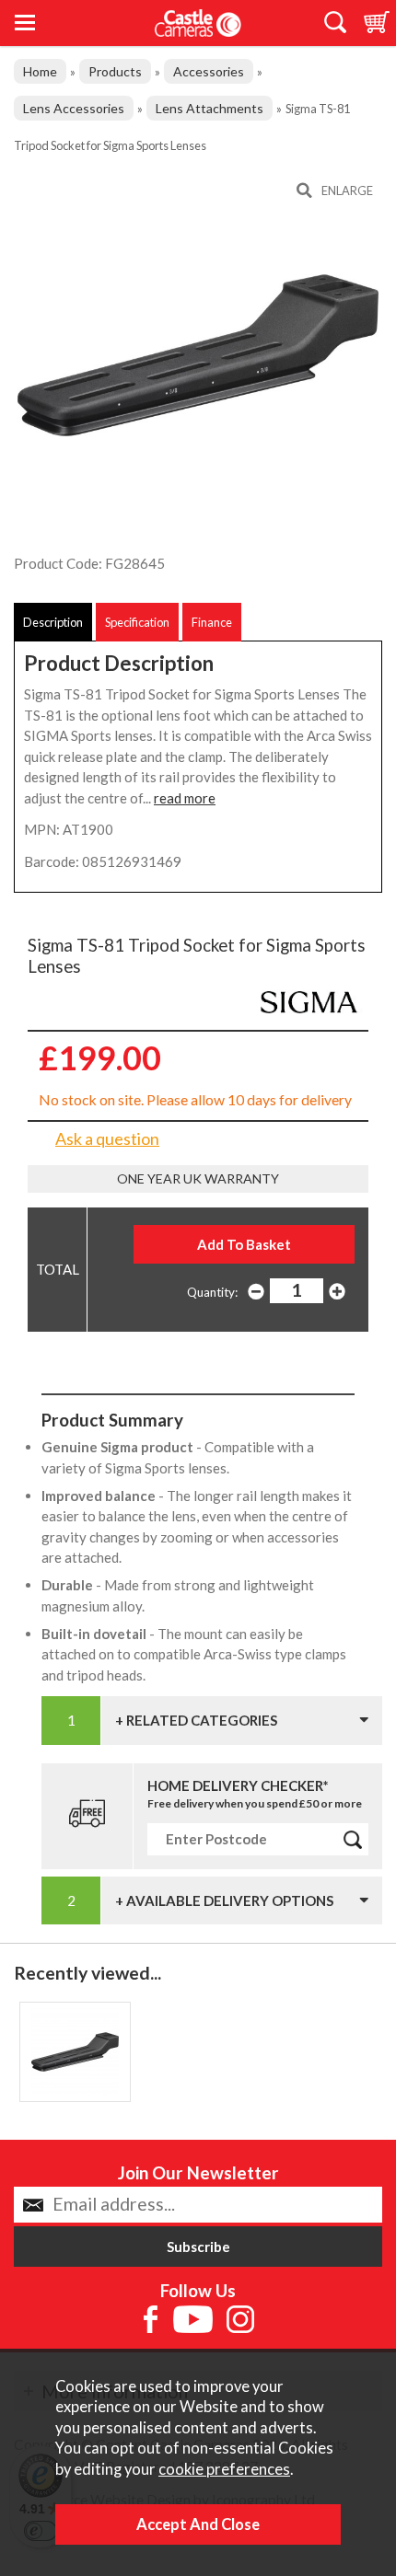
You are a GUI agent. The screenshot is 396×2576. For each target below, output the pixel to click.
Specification (137, 622)
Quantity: (212, 1292)
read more (185, 798)
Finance (212, 622)
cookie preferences (224, 2469)
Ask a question (107, 1138)
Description (53, 622)
